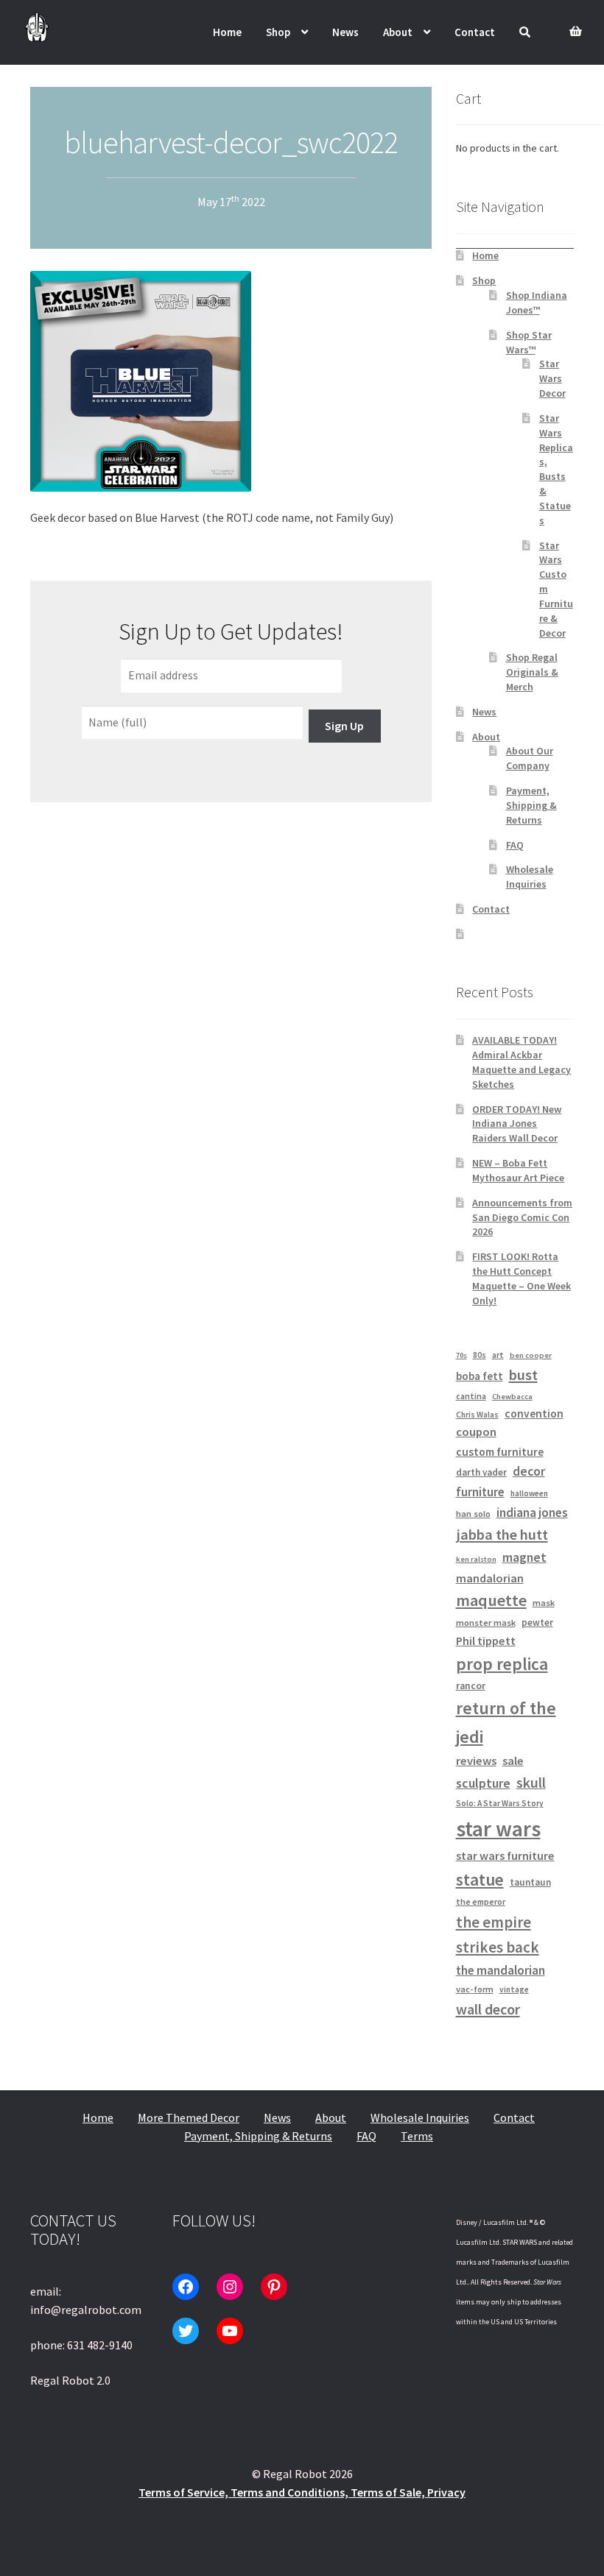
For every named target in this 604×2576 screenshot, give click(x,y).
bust (523, 1375)
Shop (278, 32)
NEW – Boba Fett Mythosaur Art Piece (518, 1170)
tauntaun (530, 1882)
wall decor (488, 2009)
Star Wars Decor (552, 378)
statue (480, 1879)
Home (227, 32)
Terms (417, 2136)
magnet (524, 1557)
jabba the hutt (502, 1535)
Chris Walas (477, 1415)
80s (480, 1355)
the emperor (481, 1901)
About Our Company (530, 758)
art (498, 1355)
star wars (498, 1829)
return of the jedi (506, 1723)
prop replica (502, 1664)
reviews (476, 1761)
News (345, 32)
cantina (471, 1396)
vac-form (475, 1989)
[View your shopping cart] (572, 23)
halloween (529, 1493)
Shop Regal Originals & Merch (532, 672)
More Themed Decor (189, 2117)
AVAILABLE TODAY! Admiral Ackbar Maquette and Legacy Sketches (522, 1062)
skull (531, 1783)
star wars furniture (505, 1855)
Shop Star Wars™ (529, 342)
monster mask (486, 1623)
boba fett (480, 1376)
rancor (471, 1686)
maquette (491, 1600)
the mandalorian (501, 1970)
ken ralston (476, 1559)
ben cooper (531, 1355)
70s (461, 1355)
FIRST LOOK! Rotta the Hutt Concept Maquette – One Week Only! (522, 1278)
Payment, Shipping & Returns (531, 805)
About (398, 32)
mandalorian (490, 1578)
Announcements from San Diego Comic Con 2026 (522, 1217)
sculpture (483, 1783)
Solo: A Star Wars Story (500, 1803)
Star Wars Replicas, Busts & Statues (556, 469)
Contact (475, 32)
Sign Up (344, 726)
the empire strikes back (498, 1935)
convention (534, 1413)
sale (513, 1761)
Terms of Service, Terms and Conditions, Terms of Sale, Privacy (302, 2492)
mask (544, 1603)
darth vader (481, 1472)
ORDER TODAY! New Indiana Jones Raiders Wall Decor (517, 1124)
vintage (514, 1989)
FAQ (515, 845)
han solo (473, 1514)
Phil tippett (486, 1641)
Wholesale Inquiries (530, 877)
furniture (480, 1492)
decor (529, 1471)
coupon (476, 1432)
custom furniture (500, 1452)
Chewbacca (512, 1397)
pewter (537, 1623)
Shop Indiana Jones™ (537, 302)
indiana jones (532, 1512)
